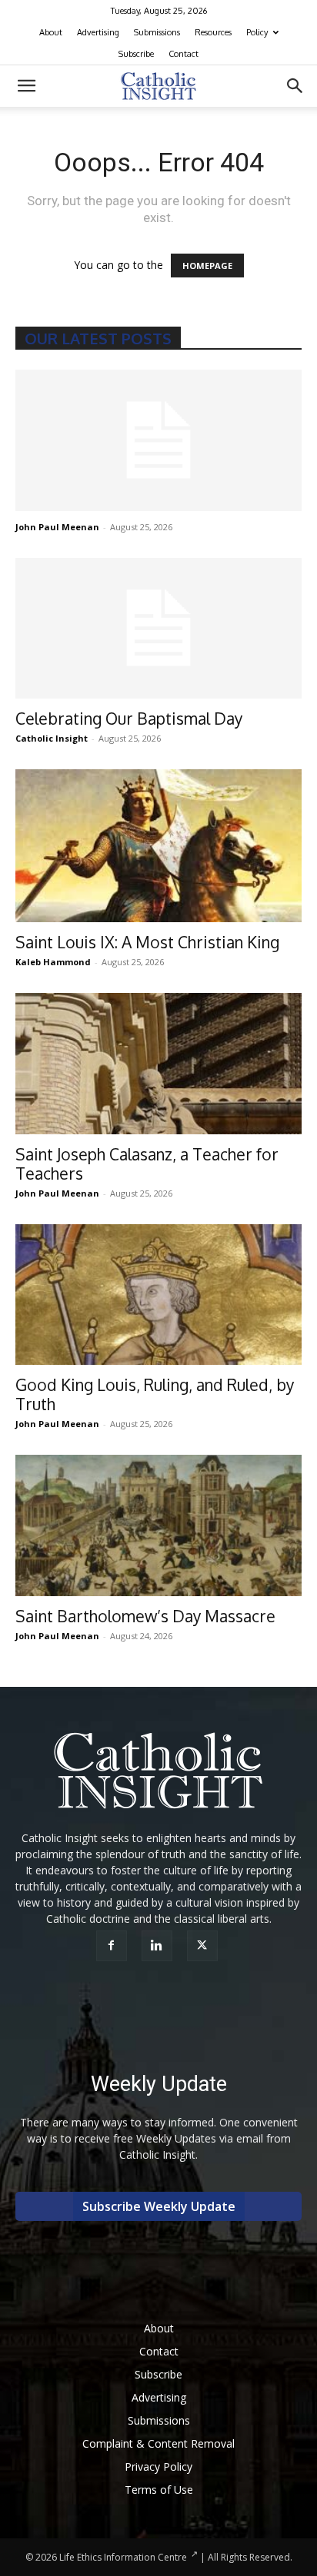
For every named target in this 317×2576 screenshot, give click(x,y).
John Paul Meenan (57, 527)
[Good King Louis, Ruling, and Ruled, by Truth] (158, 1295)
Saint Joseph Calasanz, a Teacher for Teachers (147, 1164)
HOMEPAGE (207, 266)
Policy (257, 32)
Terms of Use (159, 2490)
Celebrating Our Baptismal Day (129, 718)
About (51, 32)
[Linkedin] (159, 1946)
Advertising (98, 32)
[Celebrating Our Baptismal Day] (158, 629)
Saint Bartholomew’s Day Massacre (145, 1616)
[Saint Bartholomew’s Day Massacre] (158, 1525)
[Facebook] (113, 1946)
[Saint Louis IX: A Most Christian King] (158, 845)
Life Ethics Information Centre (123, 2557)
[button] (26, 86)
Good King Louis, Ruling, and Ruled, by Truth (155, 1394)
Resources (213, 32)
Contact (184, 54)
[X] (204, 1946)
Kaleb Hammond (53, 962)
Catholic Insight (52, 738)
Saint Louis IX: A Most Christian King (147, 942)
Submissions (157, 32)
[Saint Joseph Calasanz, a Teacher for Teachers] (158, 1064)
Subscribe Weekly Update (159, 2206)
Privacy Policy (158, 2466)
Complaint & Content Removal (158, 2443)
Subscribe (136, 54)
